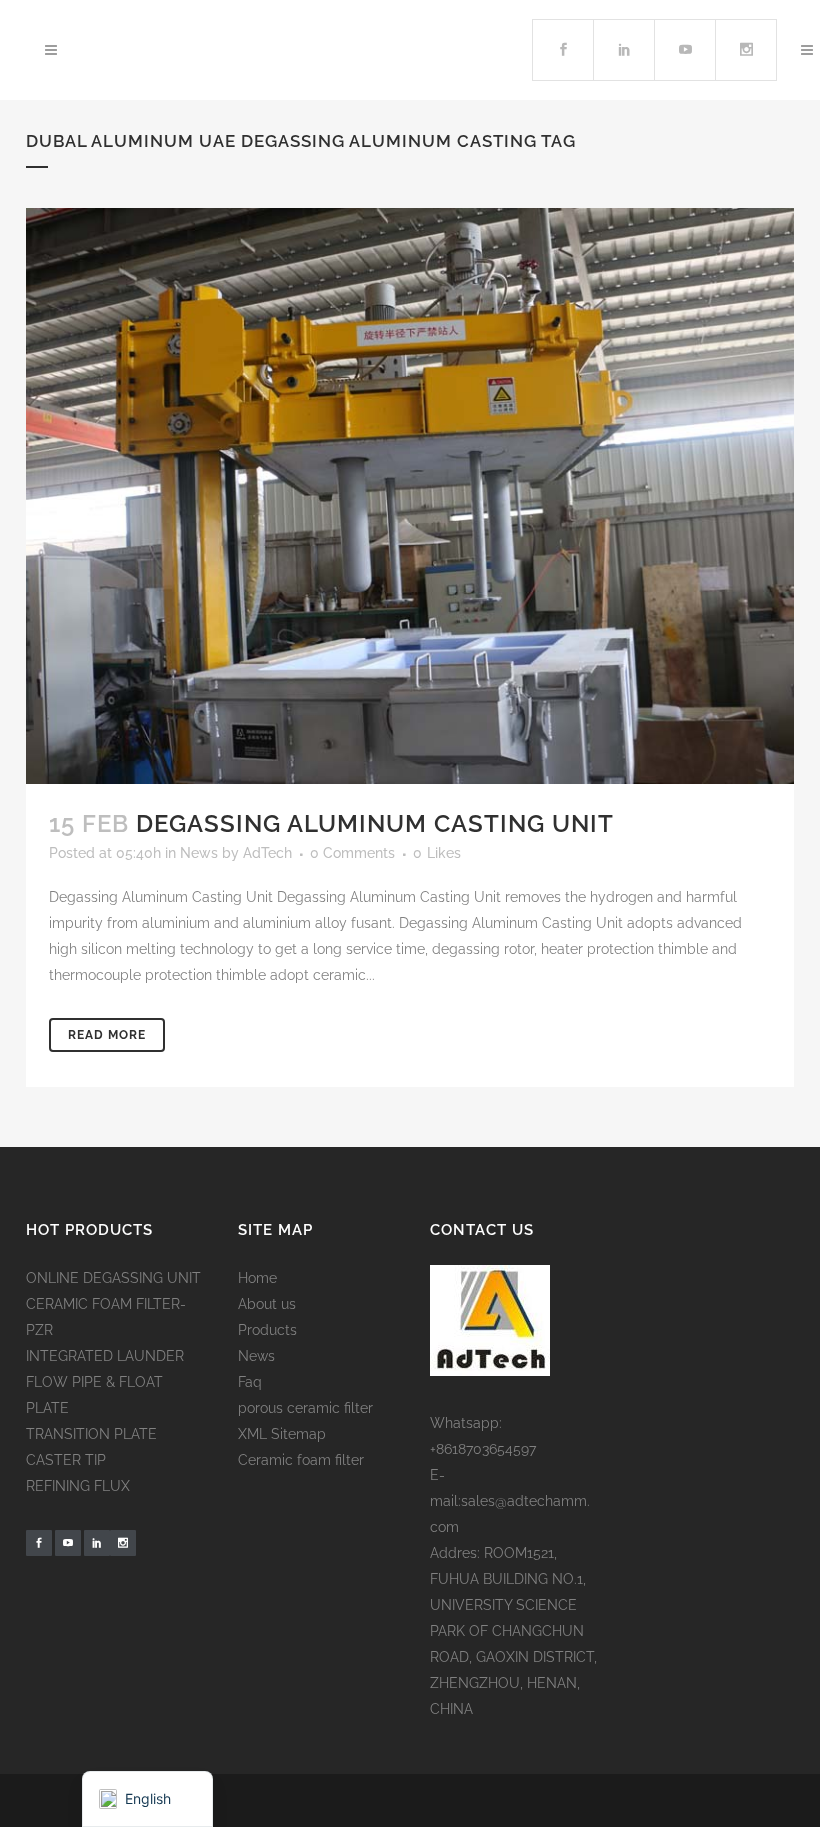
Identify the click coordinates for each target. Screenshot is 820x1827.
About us (267, 1304)
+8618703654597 (483, 1449)
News (199, 853)
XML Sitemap (282, 1434)
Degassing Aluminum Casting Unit (375, 823)
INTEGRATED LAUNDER (105, 1356)
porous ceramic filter (305, 1408)
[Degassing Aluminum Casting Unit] (410, 496)
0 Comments (352, 853)
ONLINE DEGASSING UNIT (113, 1278)
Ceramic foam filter (301, 1460)
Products (267, 1330)
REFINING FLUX (78, 1486)
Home (257, 1278)
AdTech (267, 853)
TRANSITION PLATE (91, 1434)
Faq (250, 1382)
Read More (107, 1035)
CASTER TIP (66, 1460)
